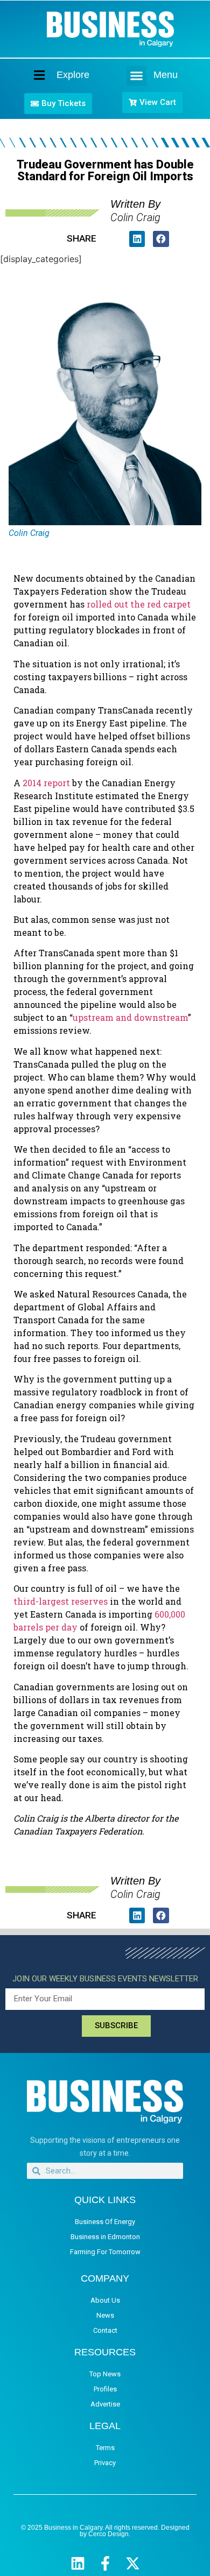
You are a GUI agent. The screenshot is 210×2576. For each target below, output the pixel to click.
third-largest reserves (61, 1601)
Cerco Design (108, 2534)
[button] (137, 76)
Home (30, 75)
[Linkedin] (78, 2563)
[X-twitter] (133, 2563)
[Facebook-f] (105, 2563)
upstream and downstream (130, 1017)
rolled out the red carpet (139, 604)
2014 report (46, 783)
